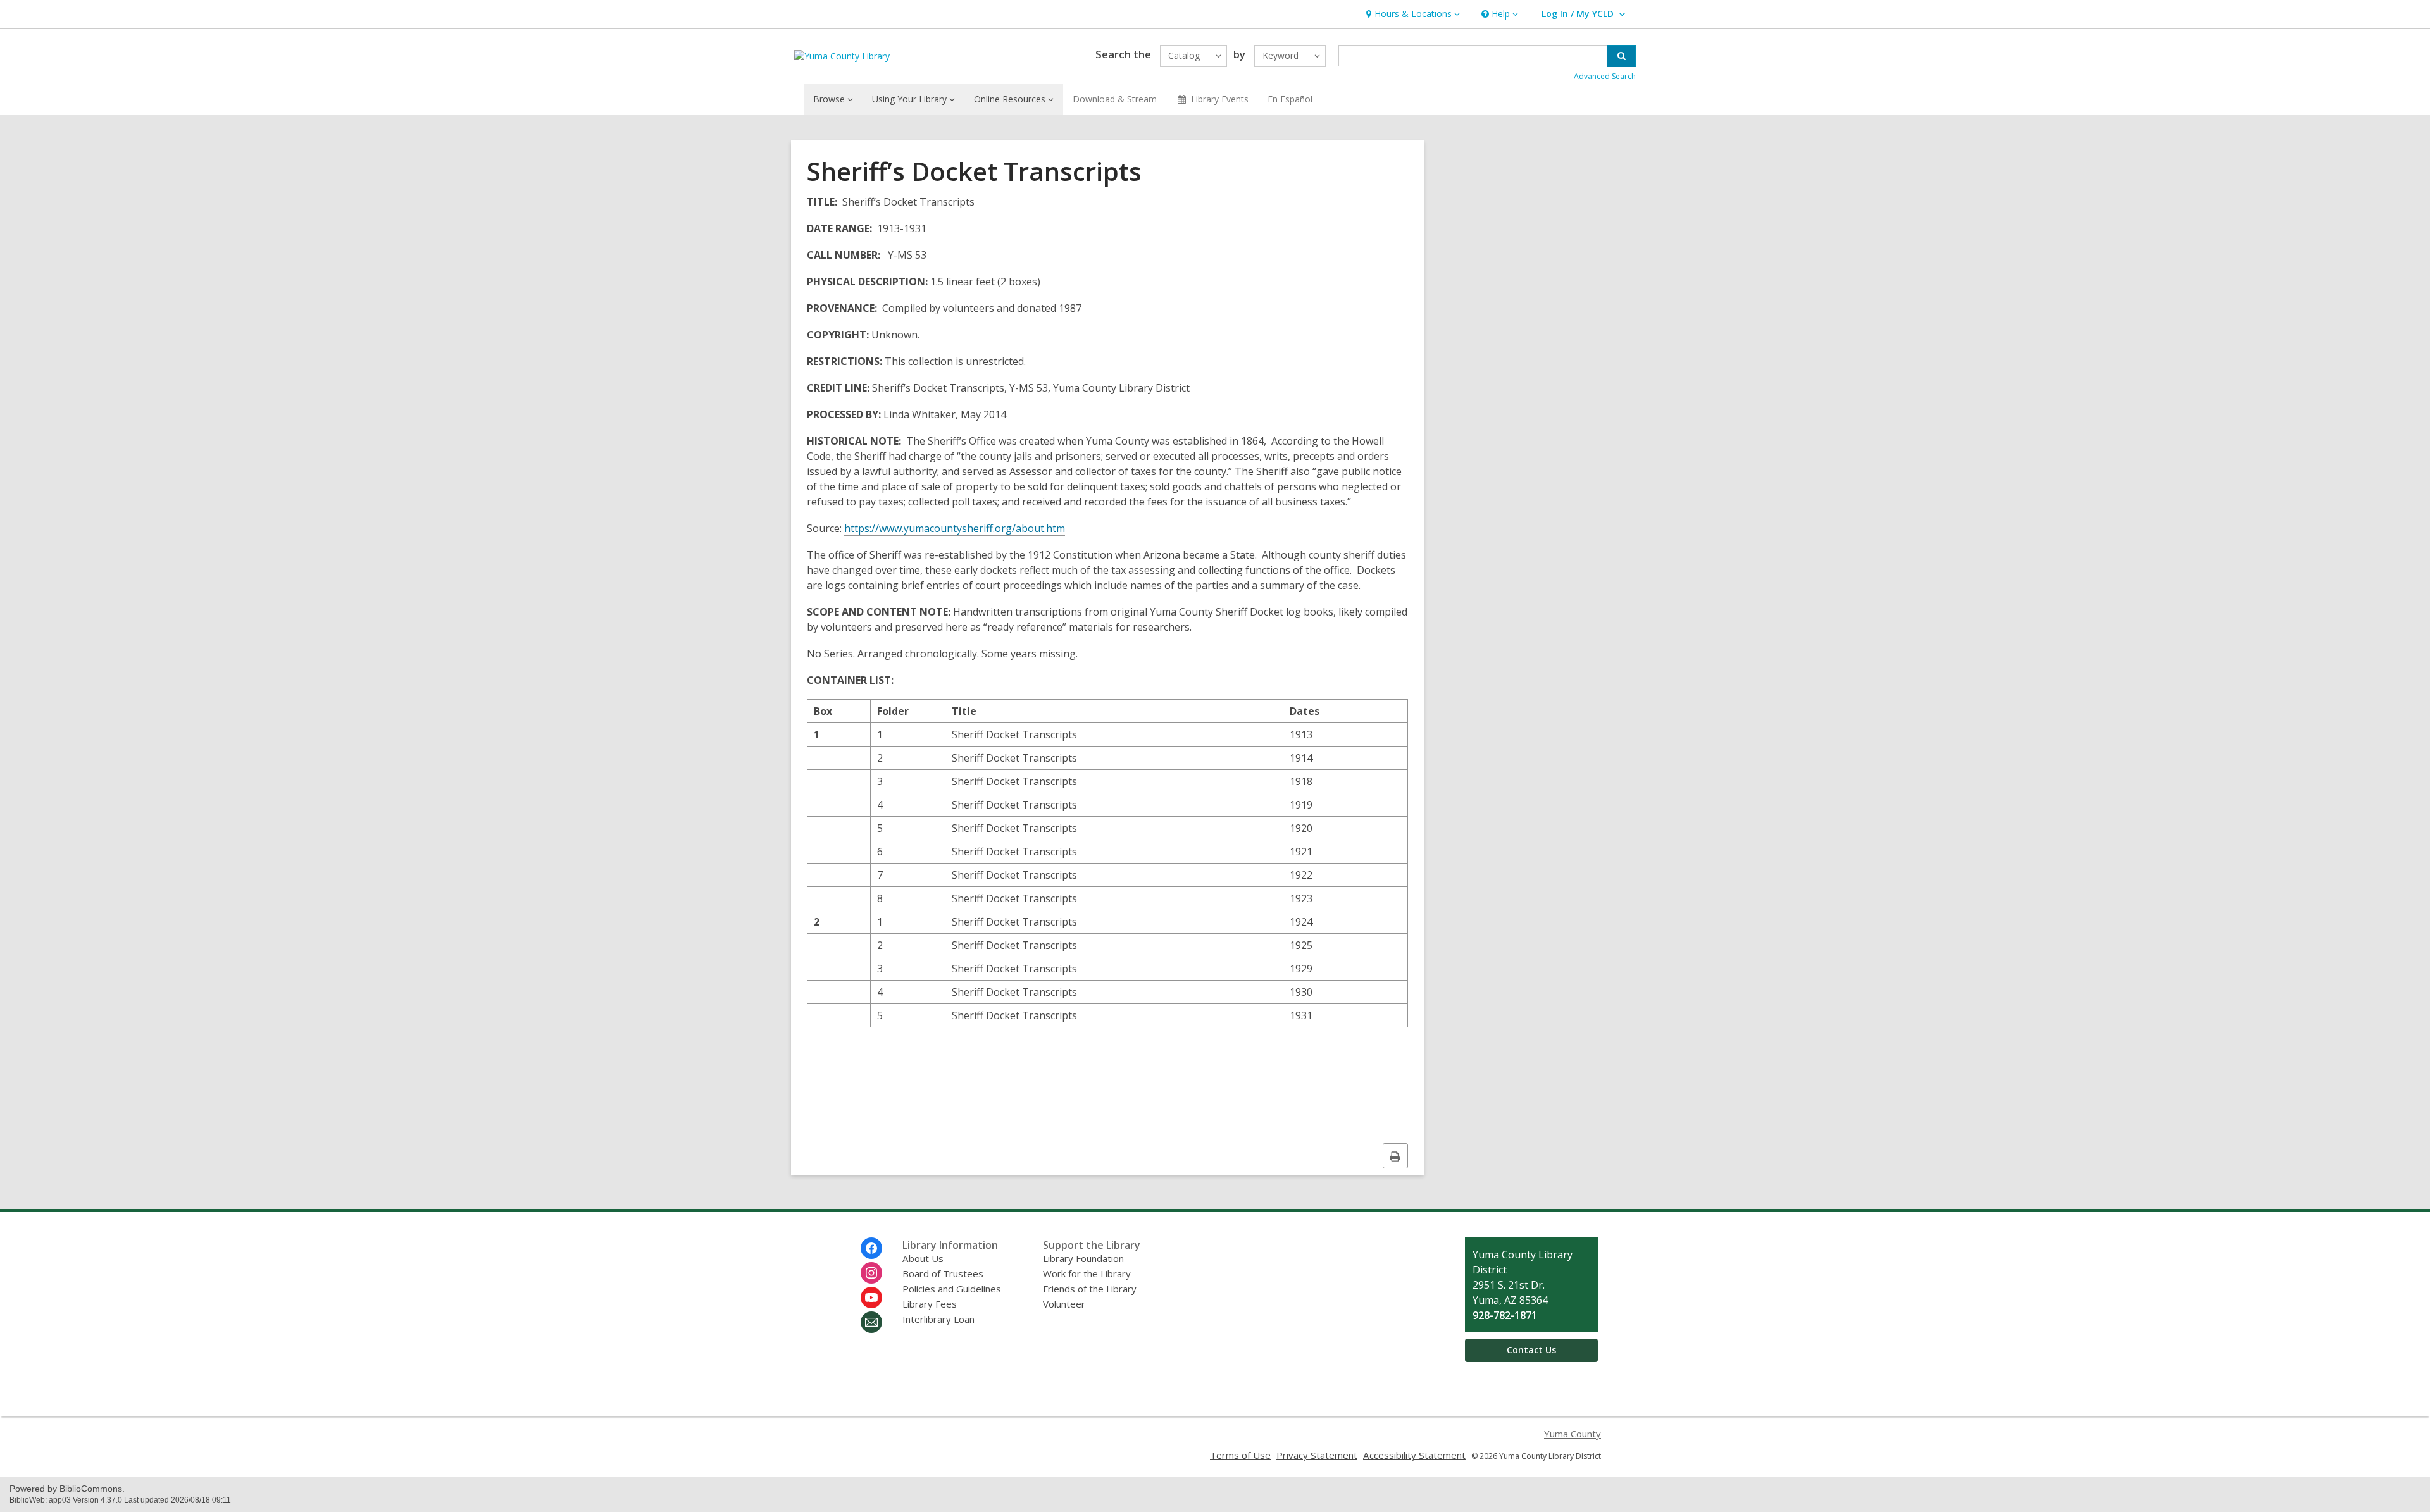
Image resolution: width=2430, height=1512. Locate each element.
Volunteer (1064, 1304)
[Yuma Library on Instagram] (871, 1273)
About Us (923, 1258)
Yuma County (1573, 1434)
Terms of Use (1240, 1455)
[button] (1411, 14)
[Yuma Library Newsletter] (871, 1322)
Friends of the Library (1090, 1289)
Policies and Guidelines (952, 1289)
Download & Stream (1115, 99)
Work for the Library (1087, 1273)
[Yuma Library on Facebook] (871, 1248)
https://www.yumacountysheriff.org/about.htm (955, 528)
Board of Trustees (943, 1273)
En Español (1290, 99)
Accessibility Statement (1414, 1455)
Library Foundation (1083, 1258)
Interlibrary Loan (938, 1319)
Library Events (1220, 99)
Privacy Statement (1317, 1455)
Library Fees (930, 1304)
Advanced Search (1605, 76)
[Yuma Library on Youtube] (871, 1298)
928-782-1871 (1505, 1315)
